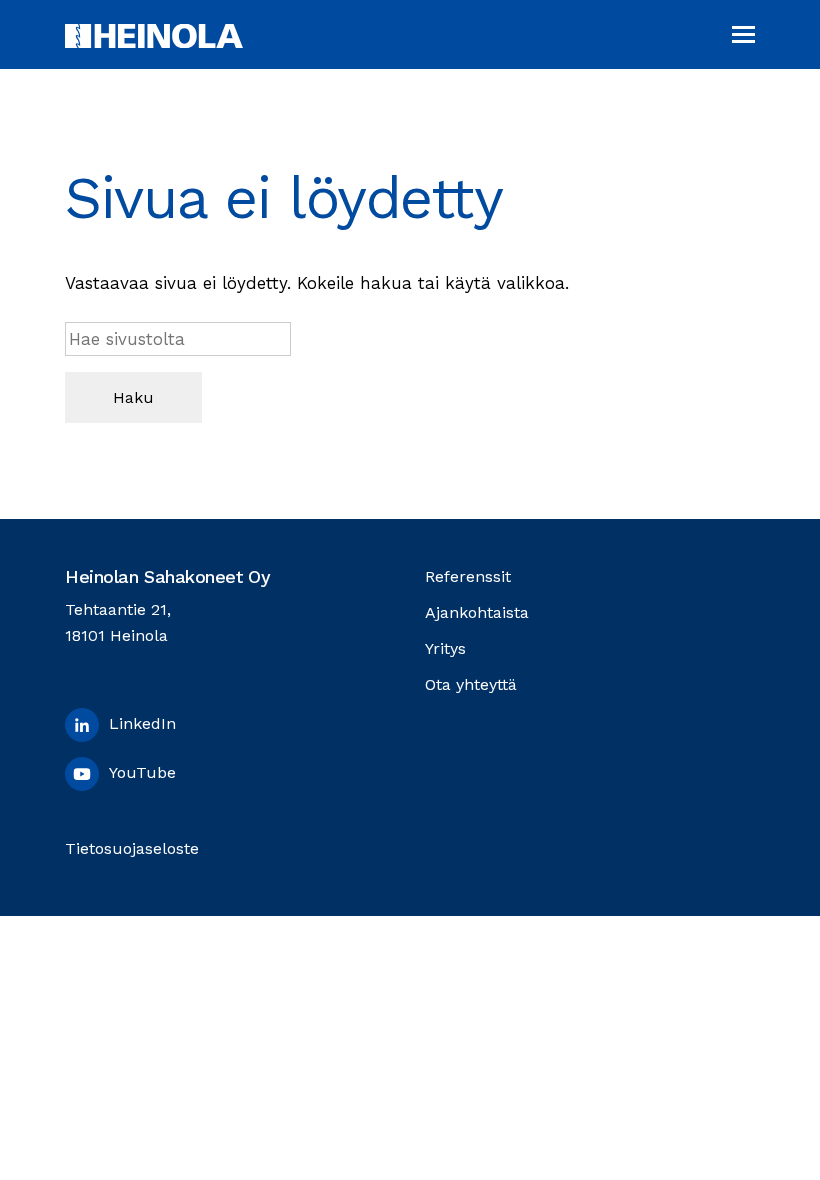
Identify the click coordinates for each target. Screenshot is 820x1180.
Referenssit (468, 576)
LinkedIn (142, 723)
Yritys (445, 648)
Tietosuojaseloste (132, 848)
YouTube (142, 772)
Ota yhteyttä (471, 684)
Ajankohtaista (477, 612)
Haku (133, 397)
